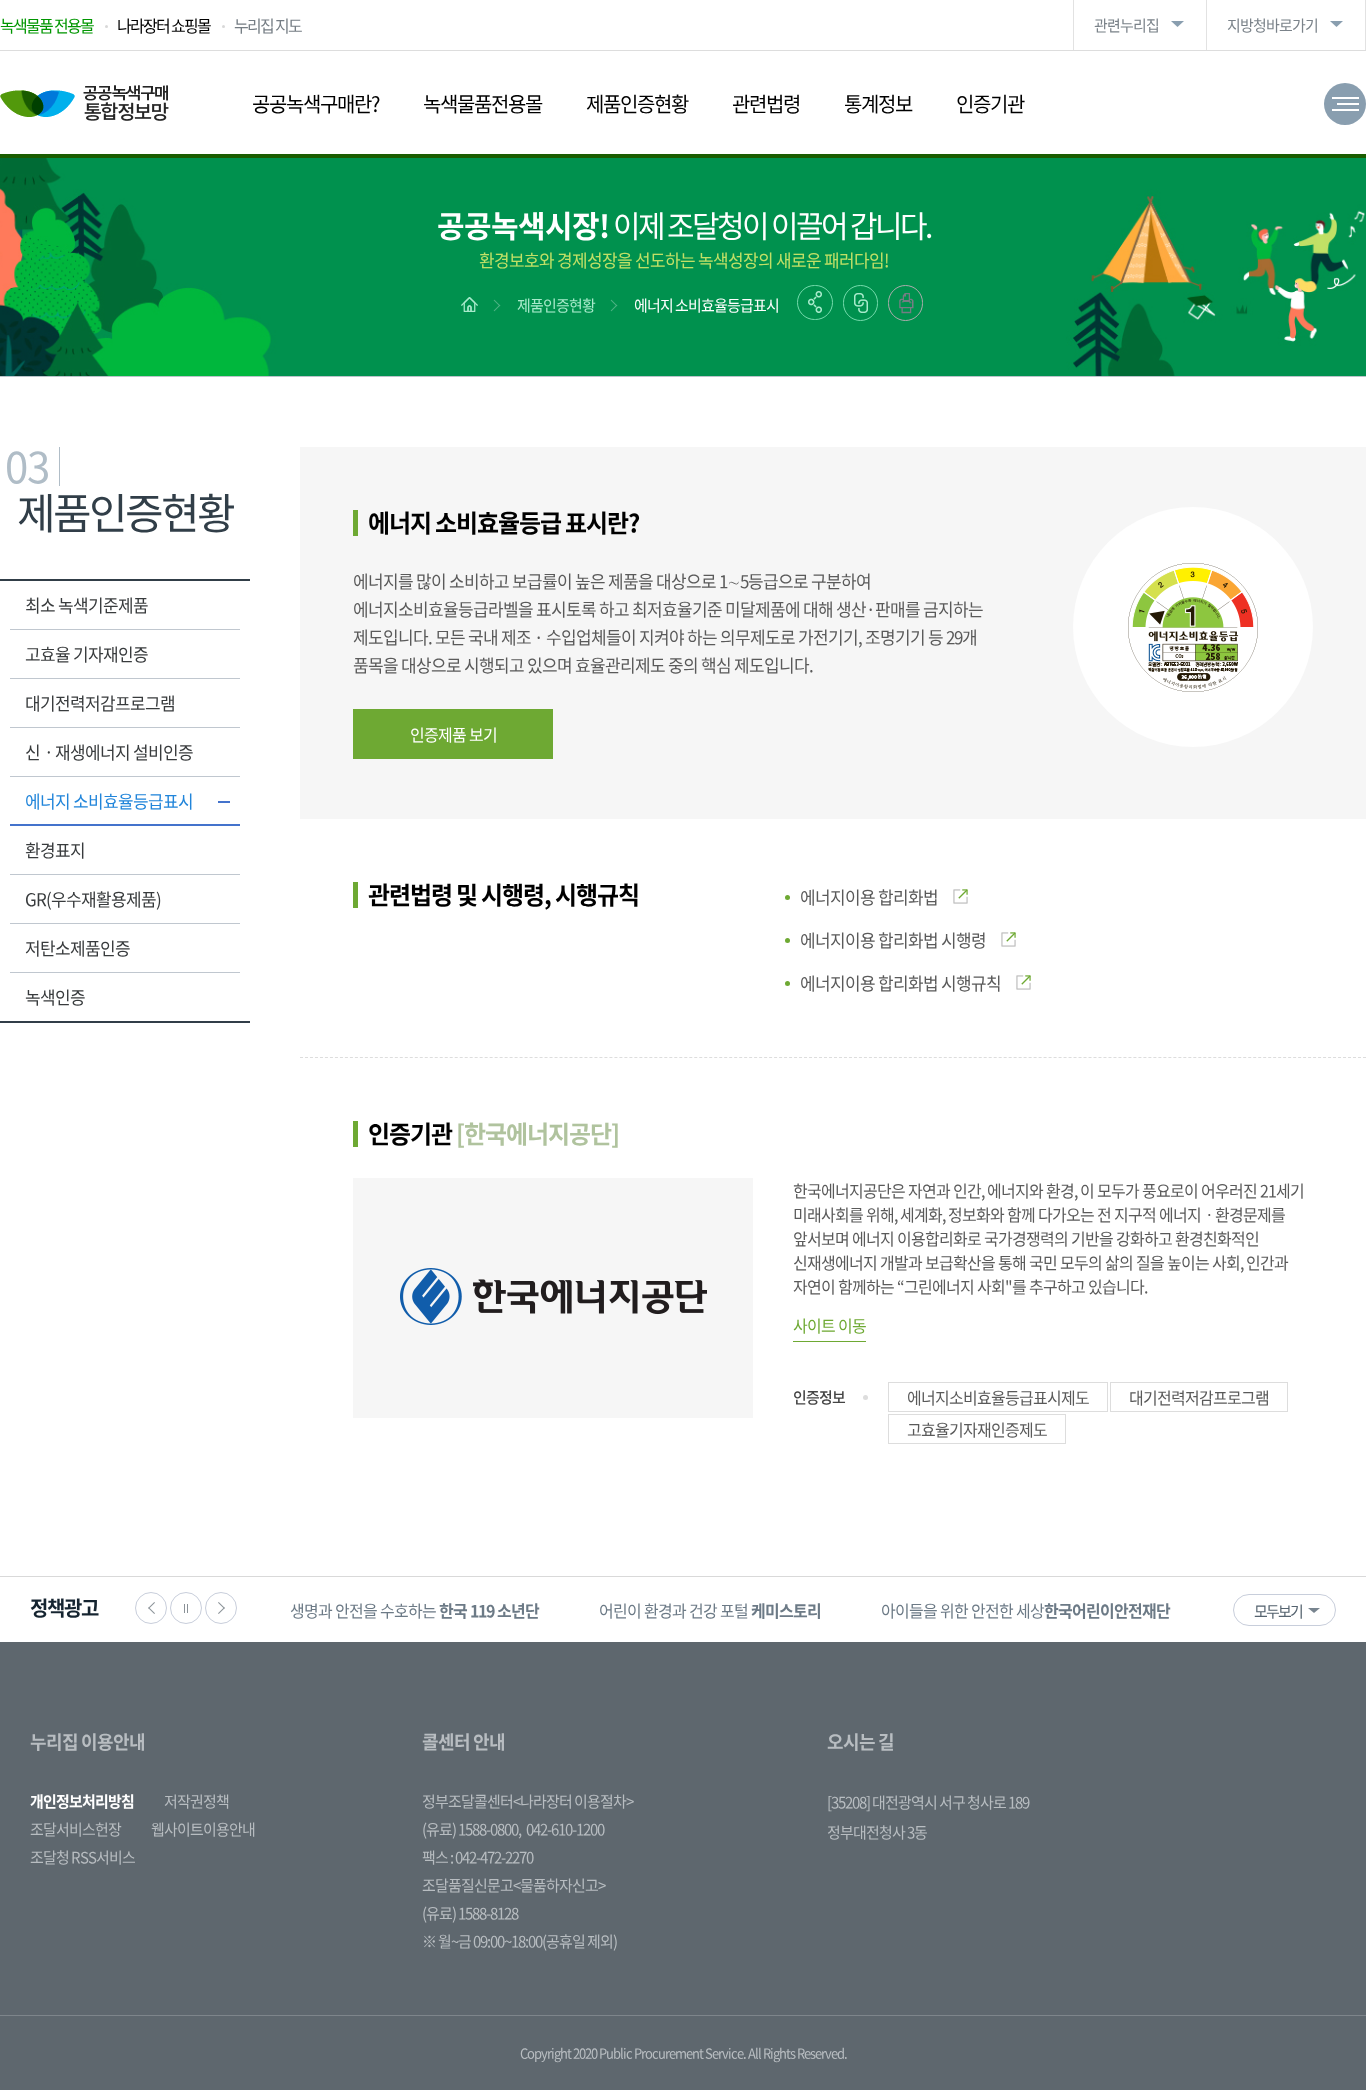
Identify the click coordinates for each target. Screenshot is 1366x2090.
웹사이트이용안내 (203, 1829)
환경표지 (55, 849)
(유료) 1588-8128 (470, 1913)
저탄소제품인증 (77, 947)
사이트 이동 (829, 1325)
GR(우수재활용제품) (93, 898)
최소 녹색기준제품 (86, 604)
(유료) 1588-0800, (471, 1829)
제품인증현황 (637, 103)
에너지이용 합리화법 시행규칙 (900, 982)
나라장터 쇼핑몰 (163, 25)
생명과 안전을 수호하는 (414, 1610)
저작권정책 (196, 1801)
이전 (151, 1608)
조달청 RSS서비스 (82, 1857)
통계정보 (878, 103)
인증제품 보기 (453, 734)
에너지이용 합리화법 (869, 896)
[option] (414, 1609)
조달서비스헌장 (75, 1829)
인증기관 (990, 103)
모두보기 (1278, 1611)
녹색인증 (55, 996)
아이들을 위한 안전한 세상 (1025, 1610)
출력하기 (905, 303)
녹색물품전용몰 (482, 103)
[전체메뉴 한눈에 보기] (1345, 104)
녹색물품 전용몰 (46, 25)
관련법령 (766, 103)
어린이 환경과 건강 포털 (710, 1610)
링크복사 (860, 303)
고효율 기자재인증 (86, 653)
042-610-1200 (565, 1829)
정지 (186, 1608)
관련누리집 (1126, 25)
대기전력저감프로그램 (100, 702)
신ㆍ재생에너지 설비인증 (109, 751)
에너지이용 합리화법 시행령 (893, 939)
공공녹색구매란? (315, 103)
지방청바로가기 (1272, 25)
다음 (221, 1608)
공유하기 (815, 302)
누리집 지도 (267, 25)
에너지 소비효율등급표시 (706, 305)
